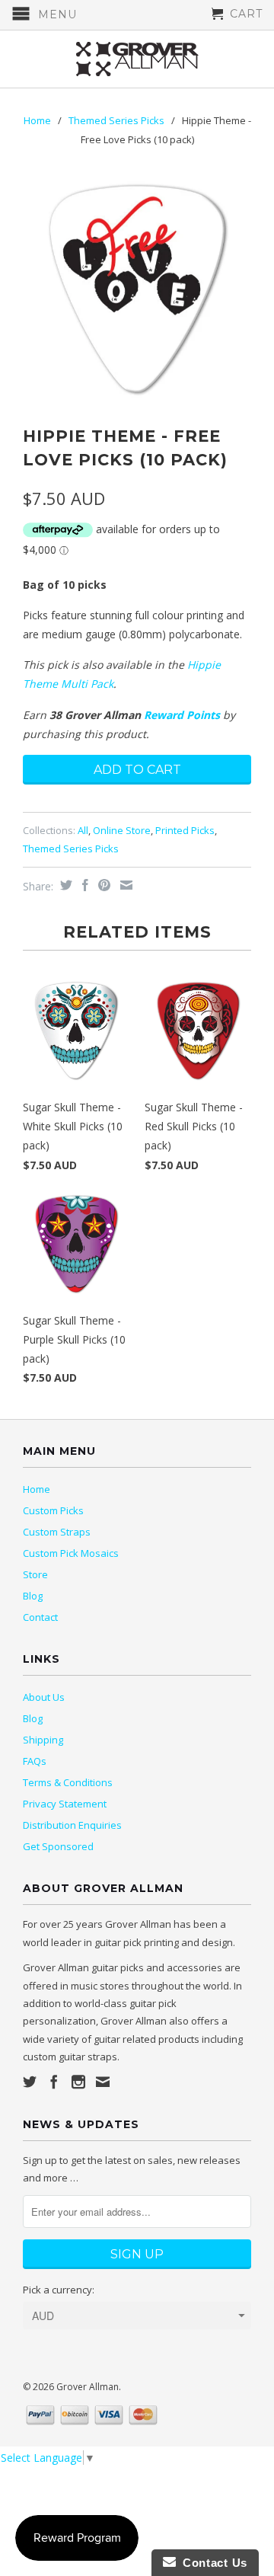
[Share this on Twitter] (64, 885)
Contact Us (212, 2563)
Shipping (43, 1740)
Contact (40, 1617)
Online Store (122, 830)
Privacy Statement (65, 1804)
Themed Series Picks (116, 120)
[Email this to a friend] (124, 885)
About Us (44, 1697)
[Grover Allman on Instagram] (78, 2082)
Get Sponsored (58, 1846)
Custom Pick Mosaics (71, 1553)
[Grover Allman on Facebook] (54, 2082)
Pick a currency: (59, 2290)
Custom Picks (53, 1510)
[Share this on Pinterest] (102, 885)
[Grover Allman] (137, 59)
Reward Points (182, 715)
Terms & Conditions (68, 1782)
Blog (33, 1596)
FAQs (35, 1761)
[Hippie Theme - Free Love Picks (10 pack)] (137, 289)
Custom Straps (57, 1532)
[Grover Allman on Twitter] (30, 2082)
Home (37, 1489)
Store (35, 1574)
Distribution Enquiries (72, 1825)
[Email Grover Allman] (103, 2082)
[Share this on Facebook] (83, 885)
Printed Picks (185, 830)
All (83, 830)
